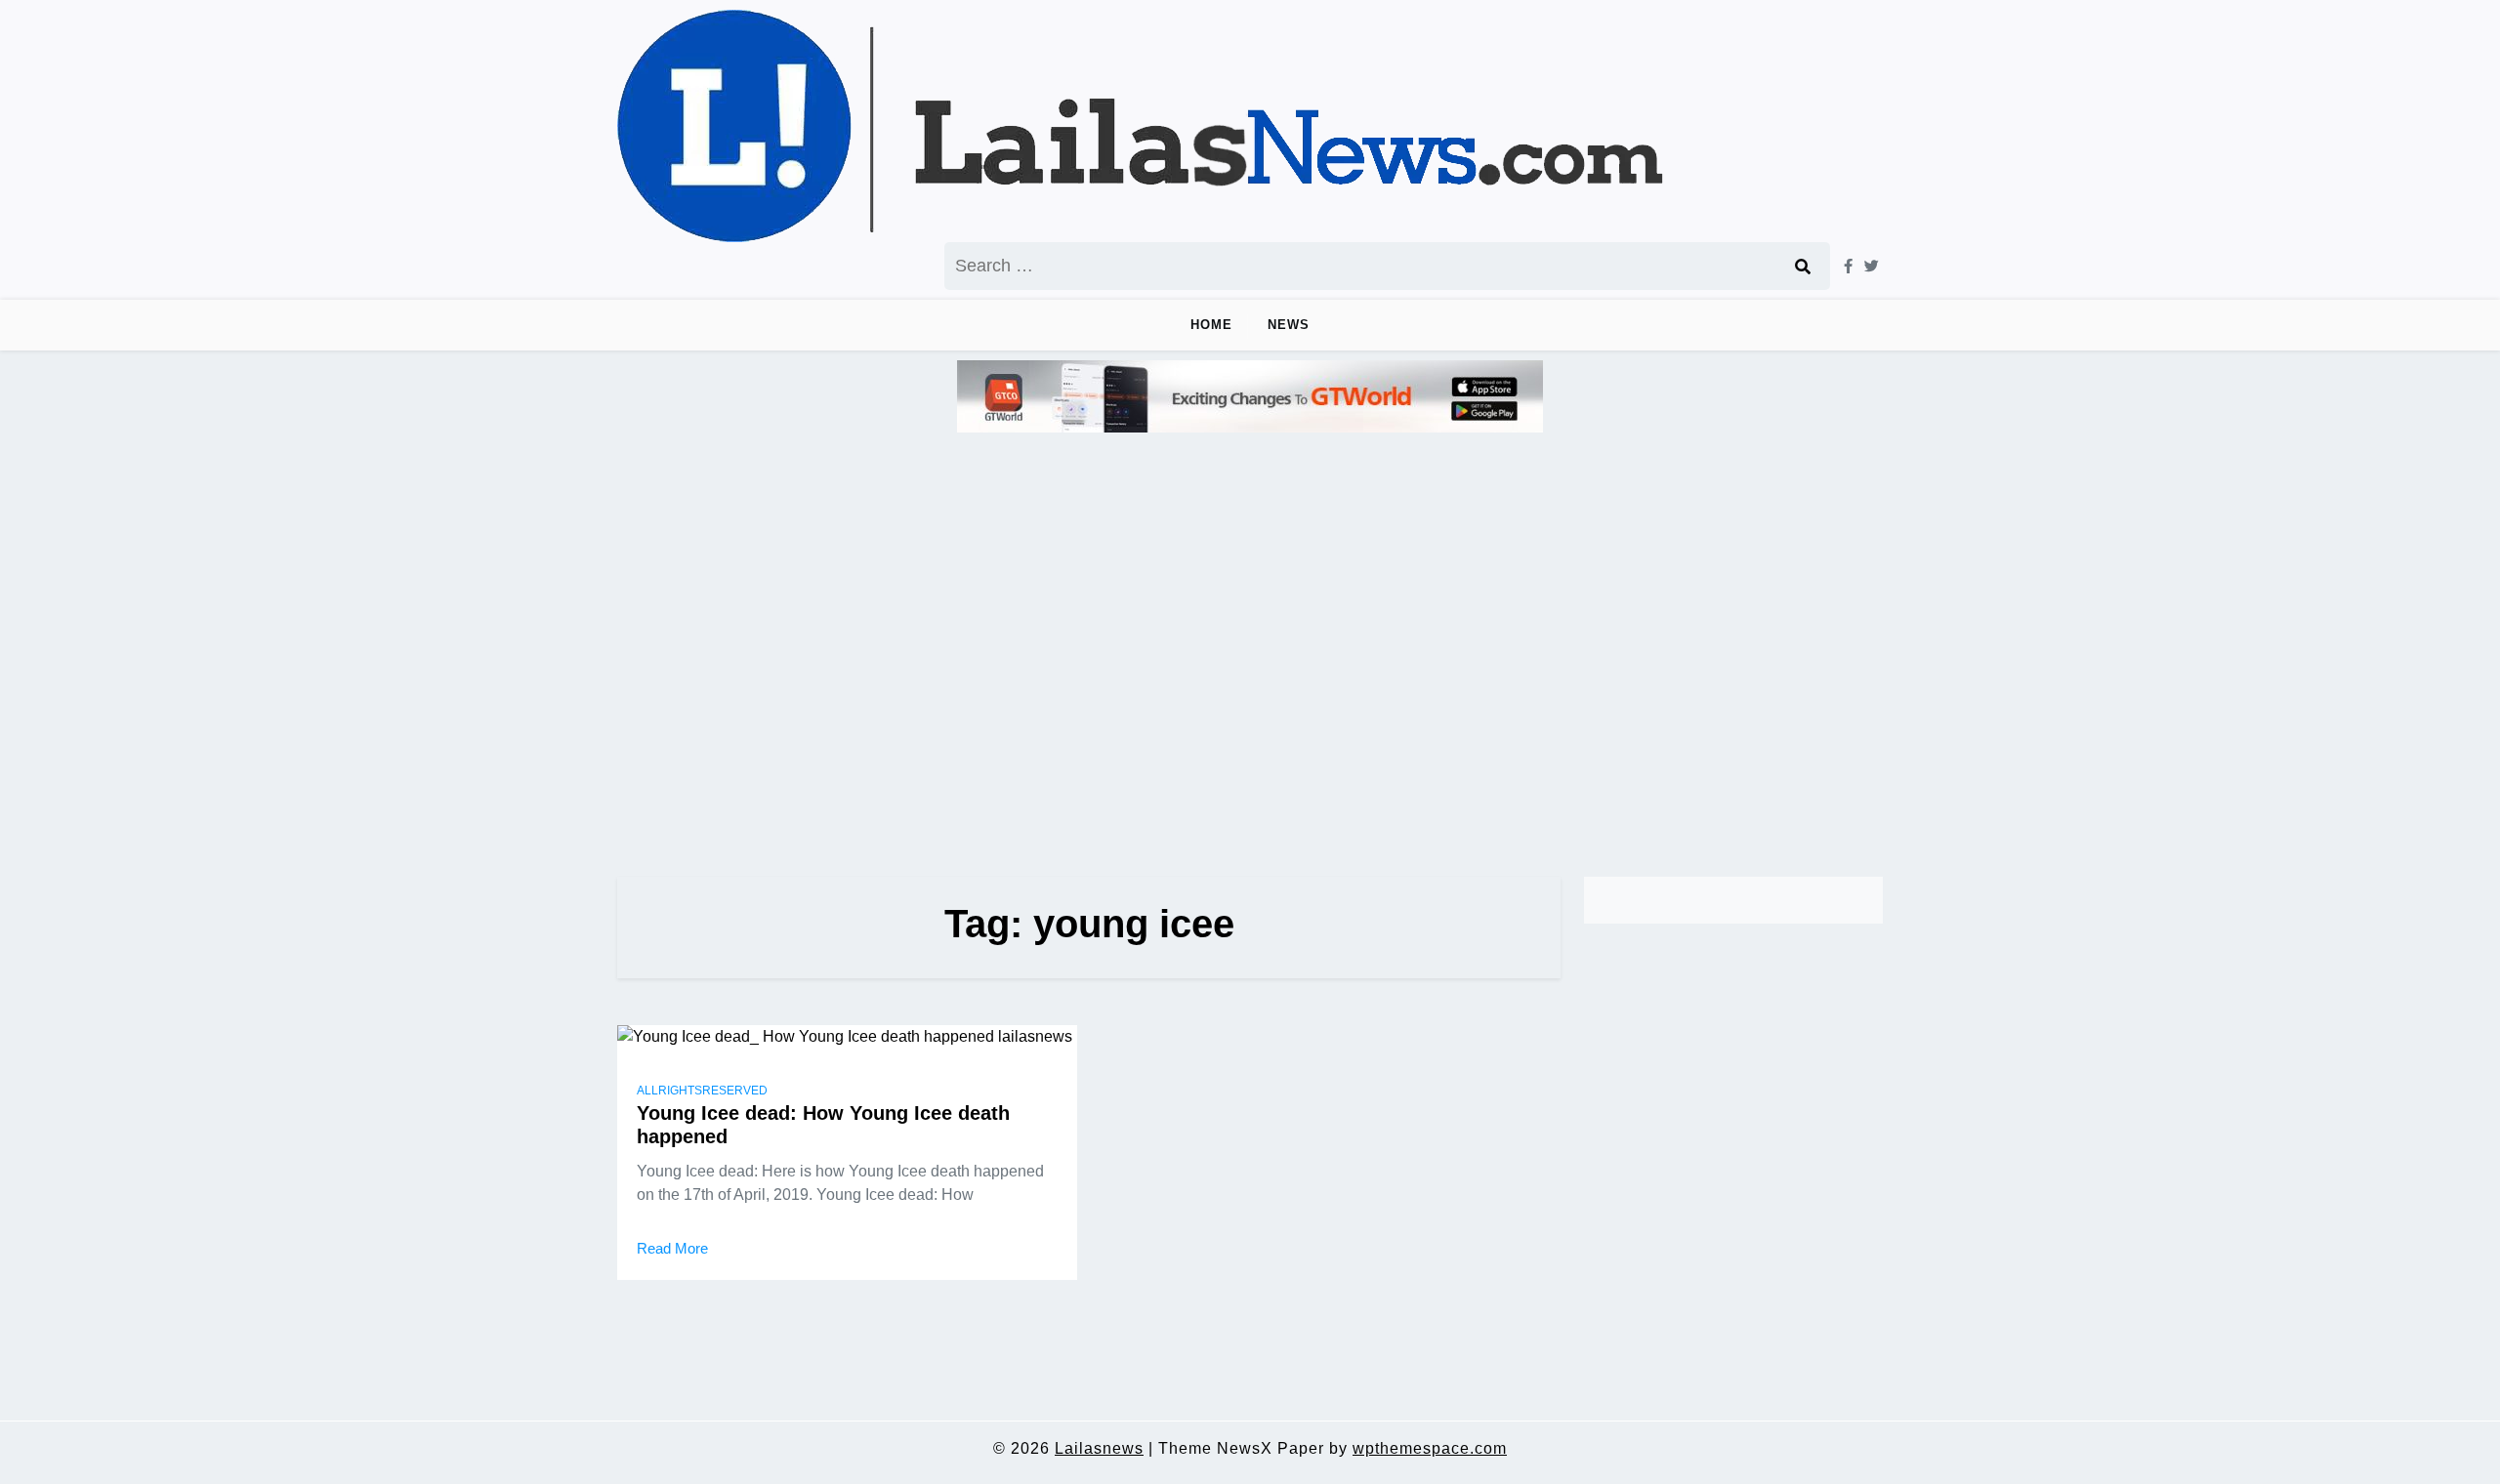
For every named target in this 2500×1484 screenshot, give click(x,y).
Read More (672, 1248)
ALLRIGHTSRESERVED (702, 1091)
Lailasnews (1099, 1448)
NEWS (1289, 325)
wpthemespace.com (1430, 1448)
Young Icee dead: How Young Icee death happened (823, 1125)
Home (1211, 325)
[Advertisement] (1250, 646)
